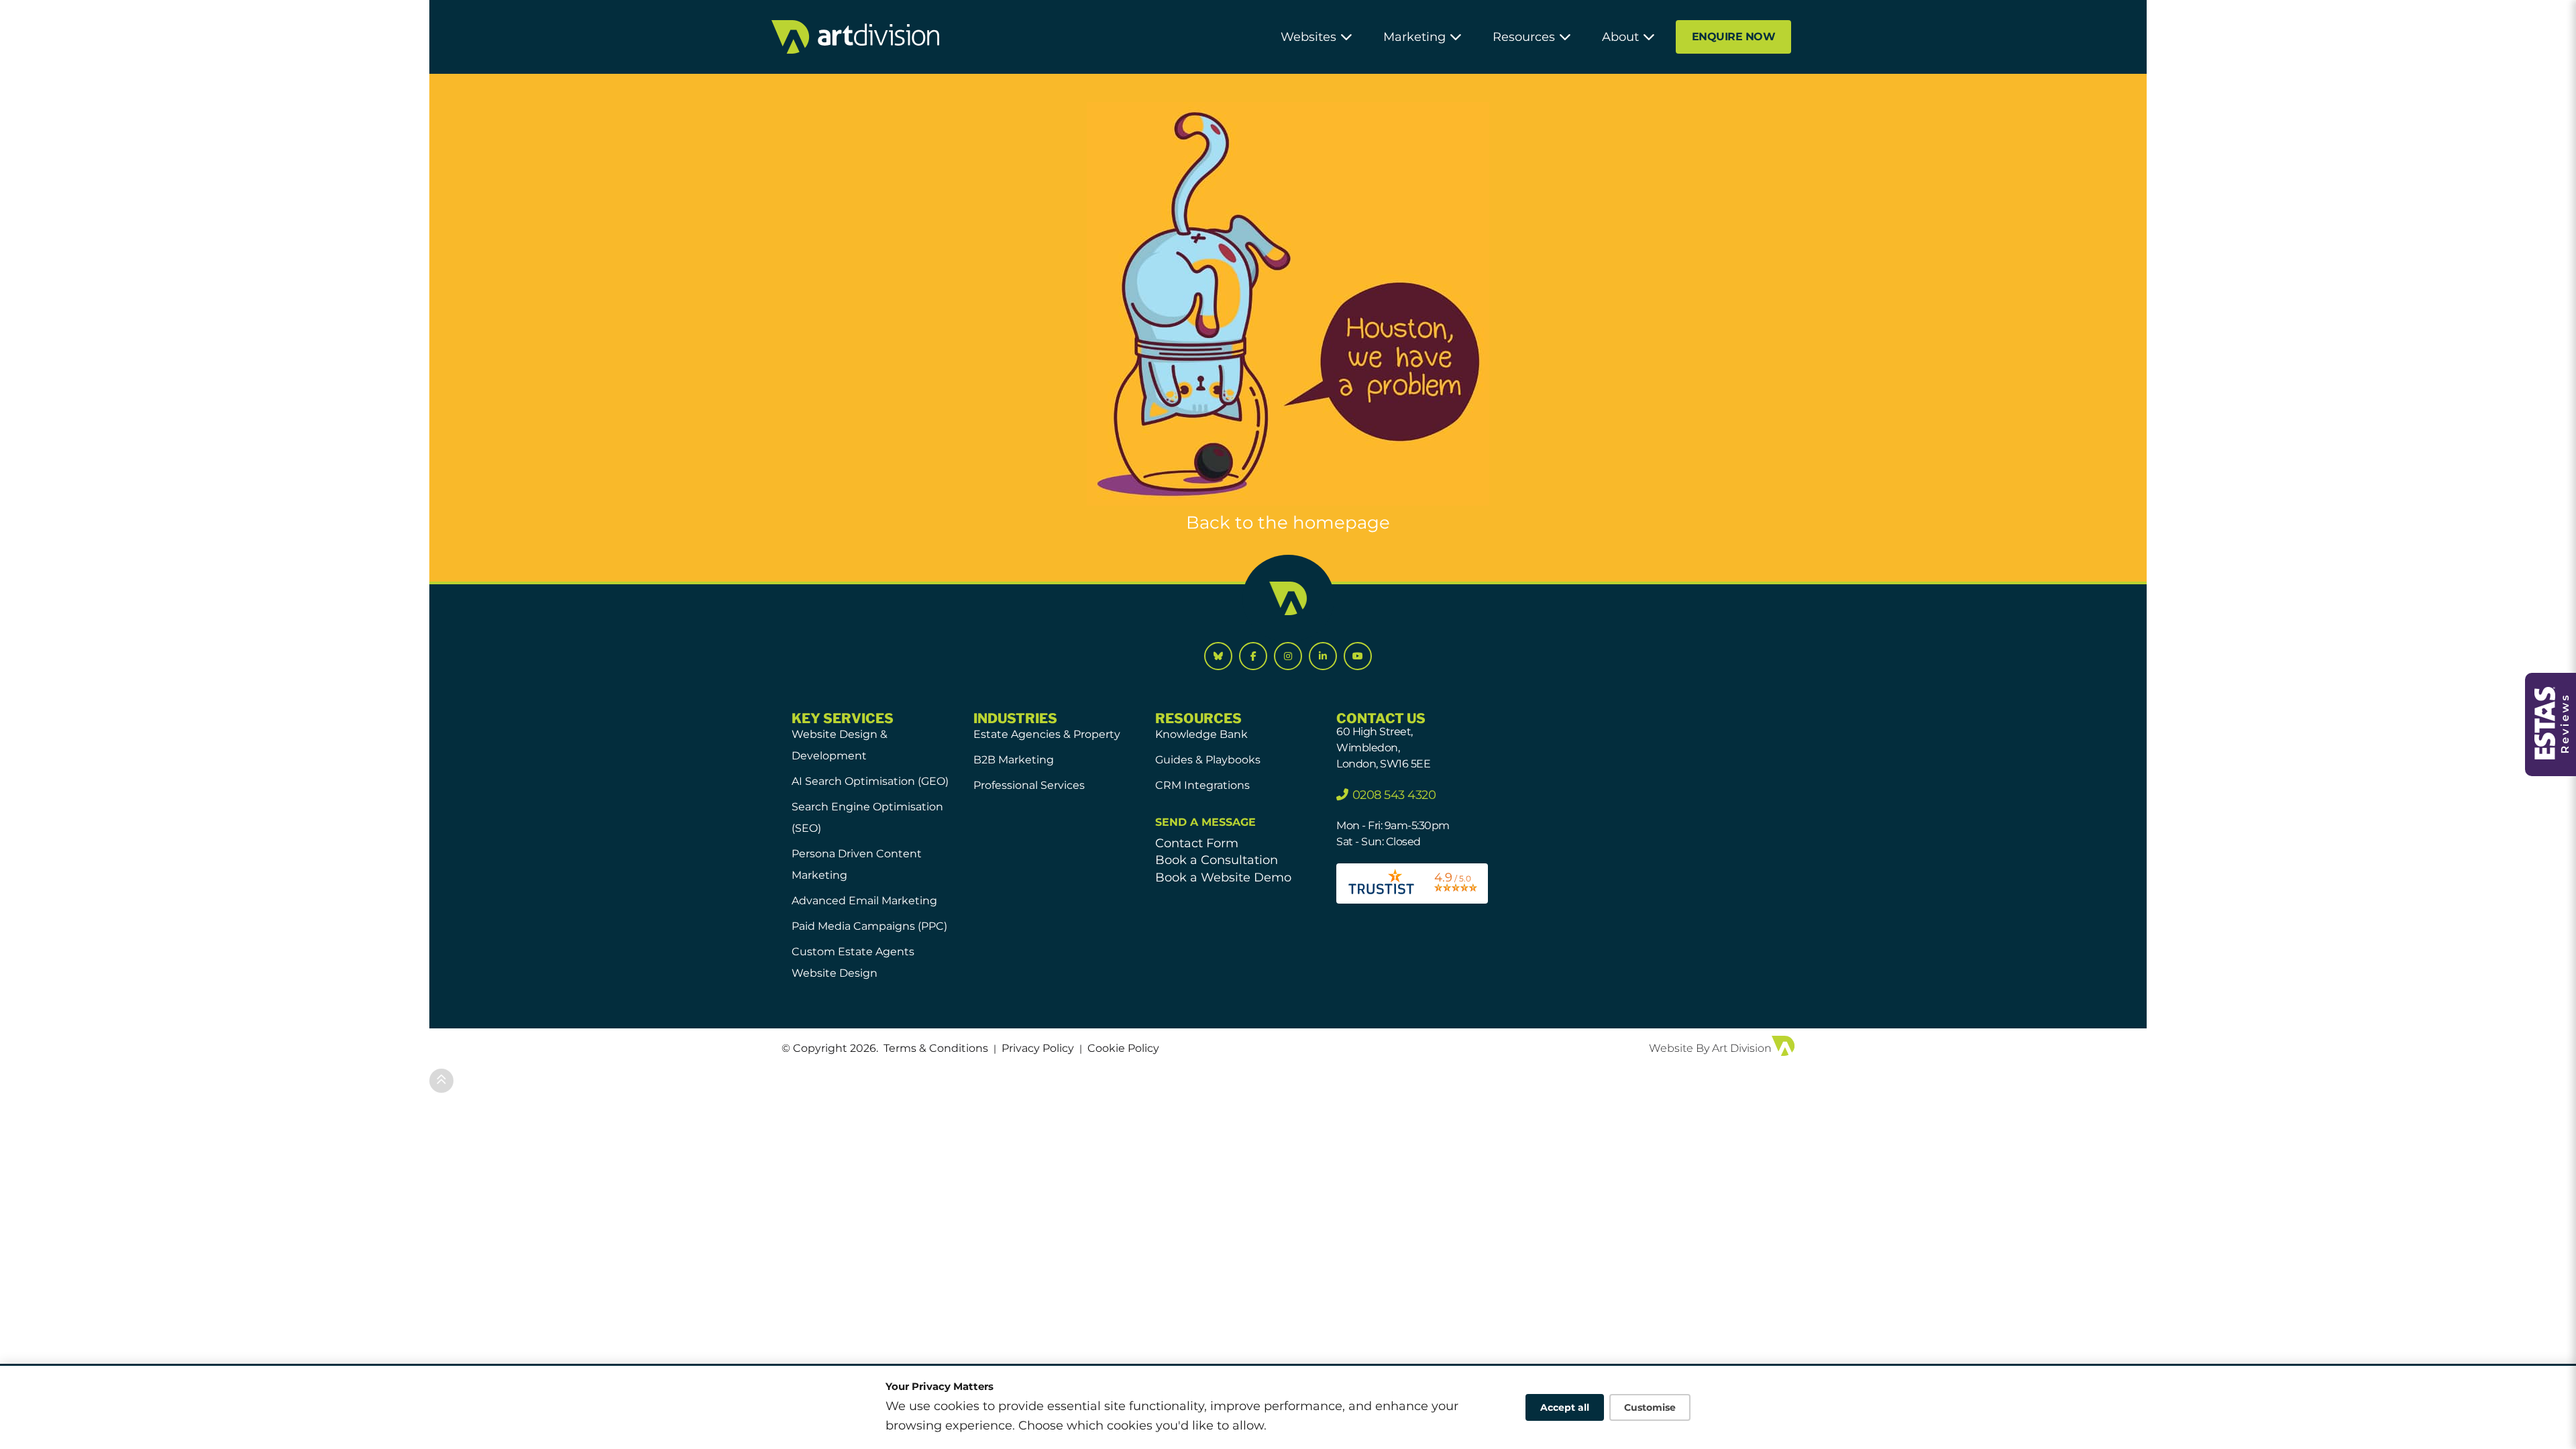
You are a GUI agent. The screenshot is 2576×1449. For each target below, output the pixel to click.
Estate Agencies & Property (1047, 734)
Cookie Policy (1123, 1048)
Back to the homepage (1288, 523)
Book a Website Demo (1223, 877)
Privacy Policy (1038, 1048)
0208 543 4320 (1394, 795)
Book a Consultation (1217, 860)
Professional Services (1029, 785)
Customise (1650, 1407)
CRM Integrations (1202, 785)
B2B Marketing (1014, 760)
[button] (1317, 37)
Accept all (1565, 1407)
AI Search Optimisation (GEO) (870, 781)
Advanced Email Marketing (864, 901)
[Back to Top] (441, 1081)
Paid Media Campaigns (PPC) (869, 926)
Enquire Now (1734, 37)
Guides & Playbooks (1208, 760)
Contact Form (1197, 843)
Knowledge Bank (1201, 734)
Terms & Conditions (936, 1048)
